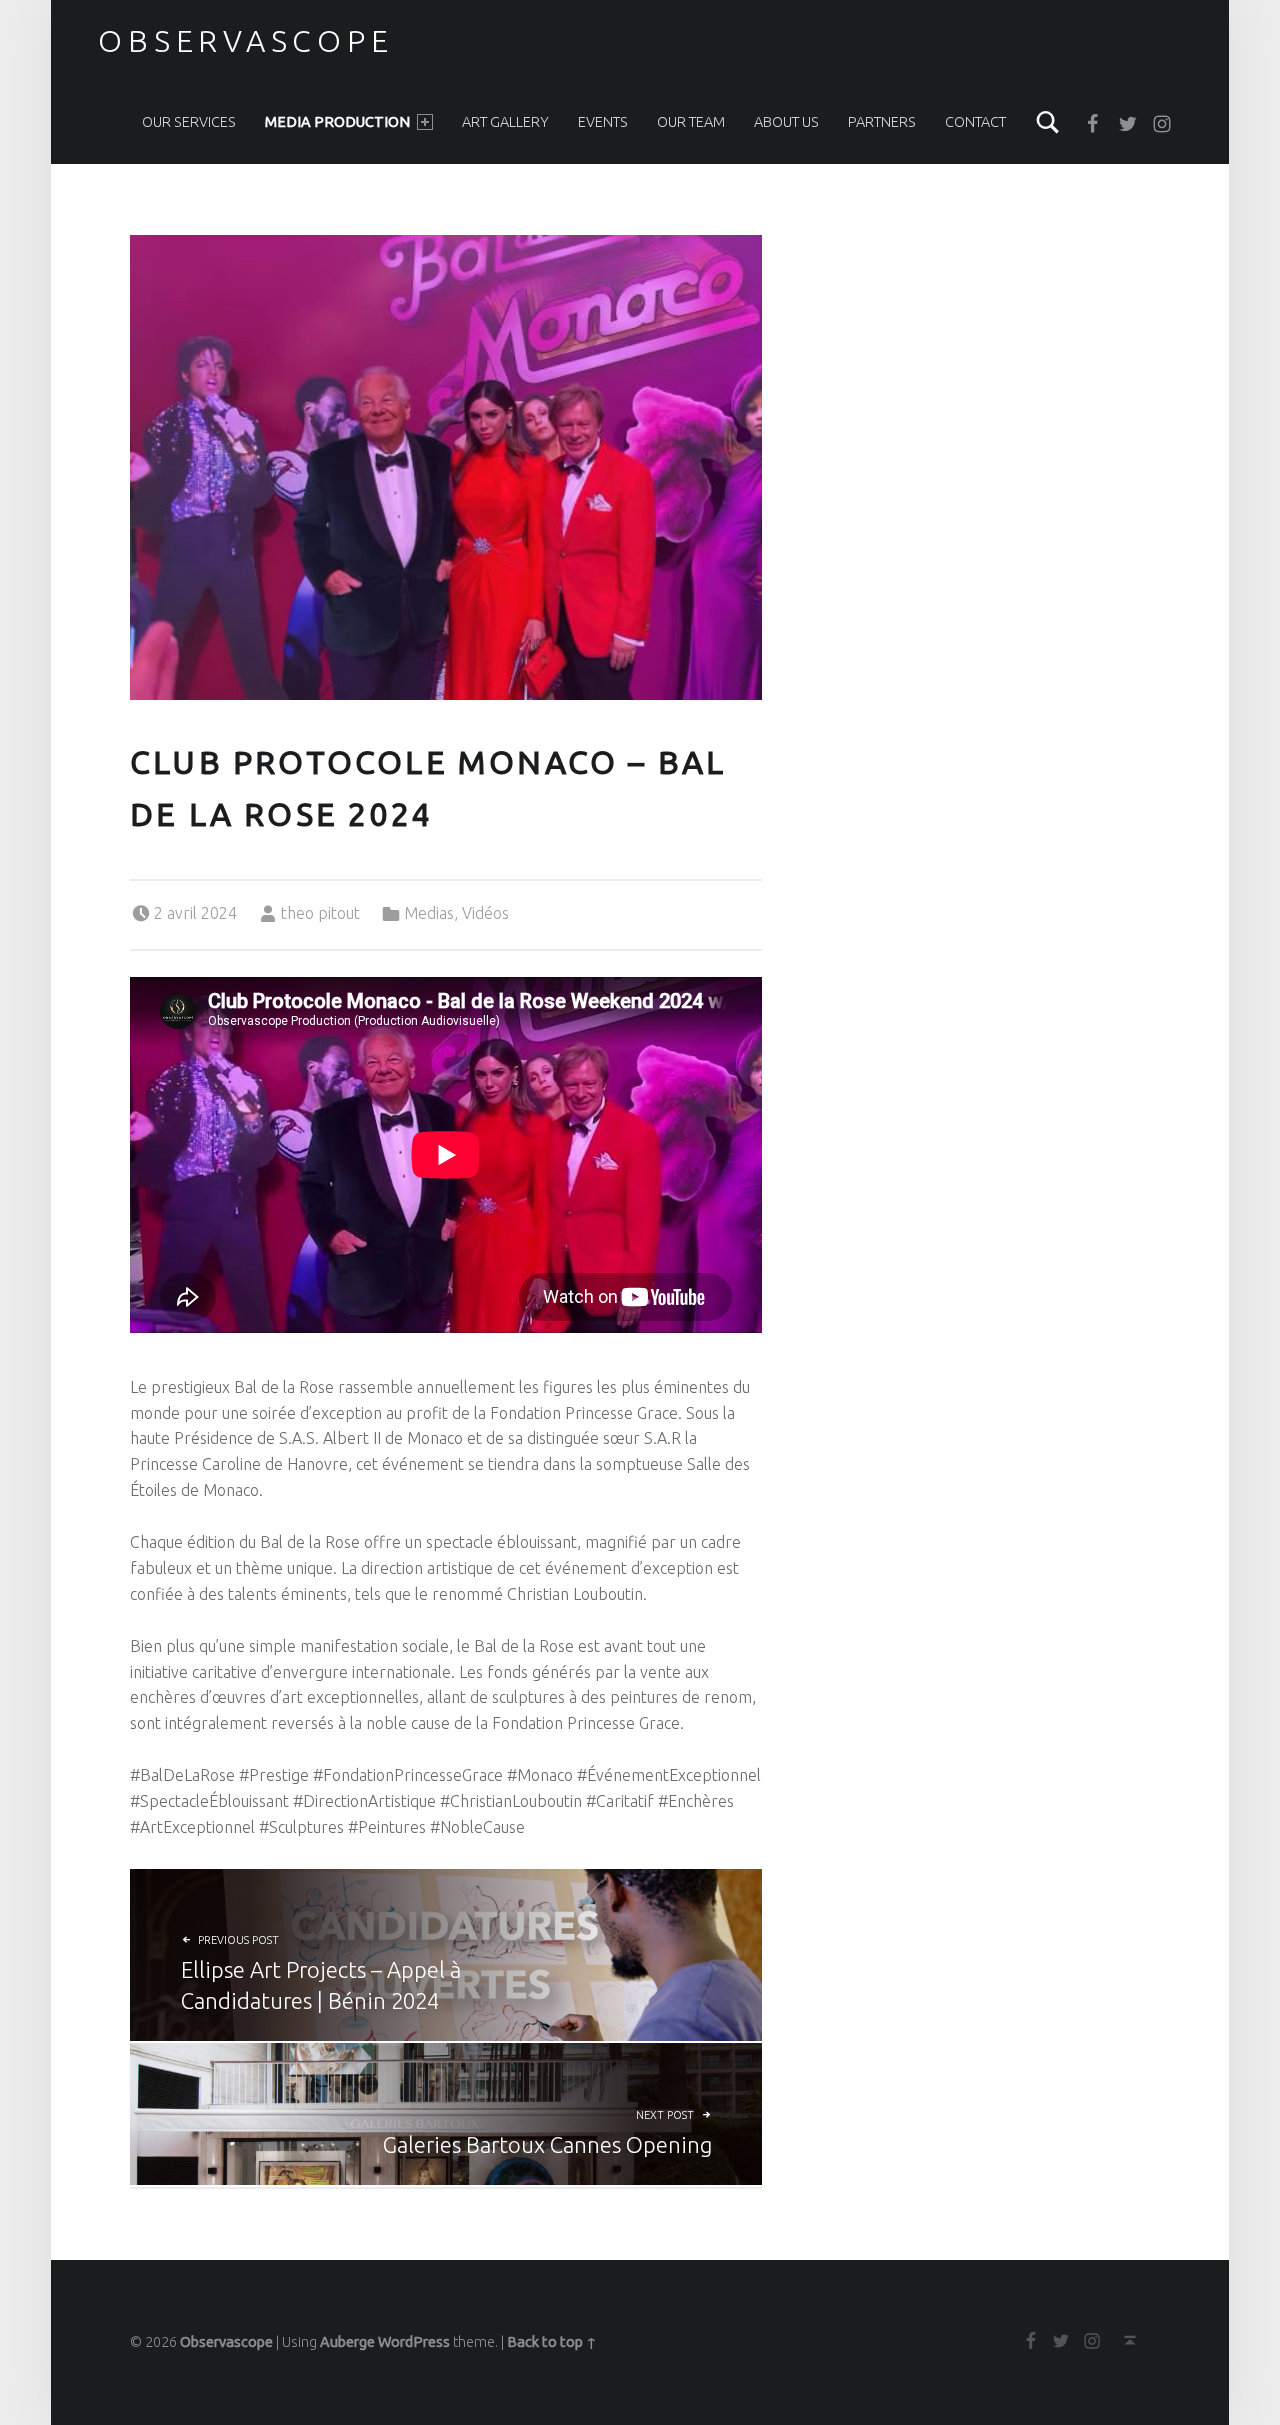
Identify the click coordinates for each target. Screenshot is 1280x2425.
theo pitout (320, 913)
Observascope (245, 41)
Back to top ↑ (552, 2342)
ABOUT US (786, 122)
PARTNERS (882, 122)
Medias (429, 913)
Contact (975, 122)
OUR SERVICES (189, 122)
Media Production (337, 122)
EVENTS (603, 122)
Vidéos (485, 913)
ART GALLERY (505, 122)
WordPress (414, 2342)
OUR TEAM (691, 122)
